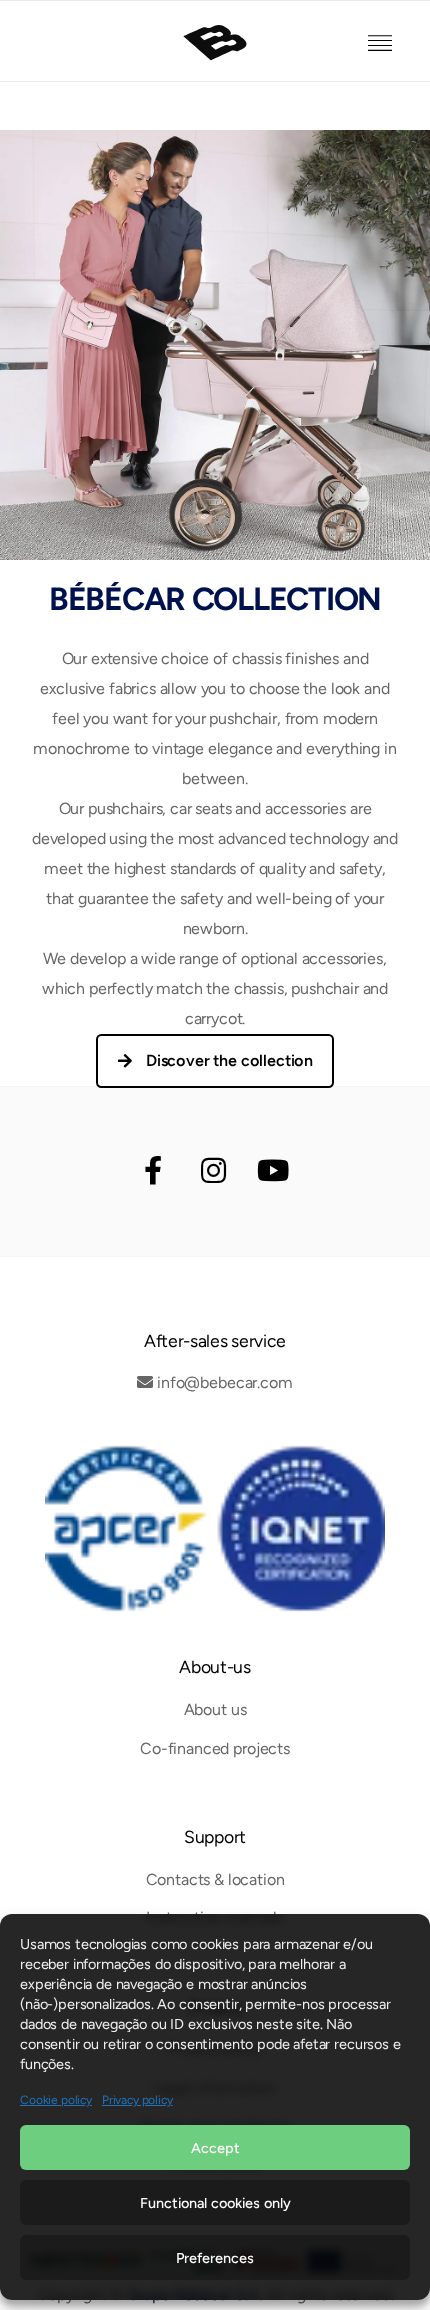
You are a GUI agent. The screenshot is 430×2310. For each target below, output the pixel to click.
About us (215, 1709)
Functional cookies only (215, 2203)
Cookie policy (56, 2100)
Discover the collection (229, 1060)
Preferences (215, 2258)
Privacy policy (137, 2100)
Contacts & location (215, 1879)
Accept (215, 2148)
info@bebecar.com (224, 1382)
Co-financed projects (215, 1748)
